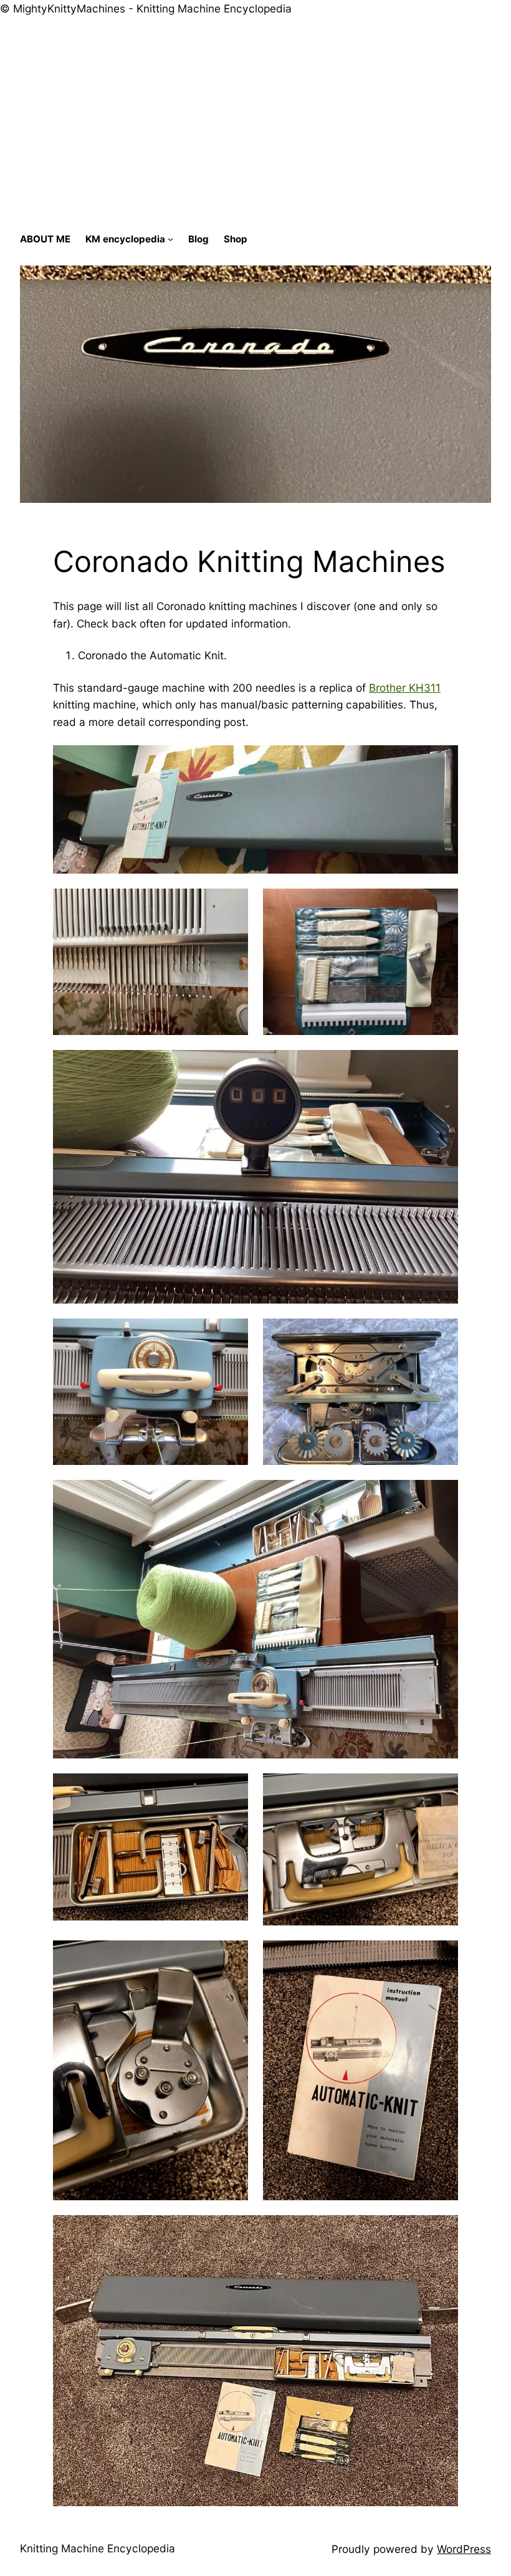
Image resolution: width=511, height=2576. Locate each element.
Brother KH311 (405, 688)
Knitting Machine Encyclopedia (98, 2548)
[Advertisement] (255, 130)
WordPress (464, 2549)
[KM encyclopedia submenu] (170, 239)
